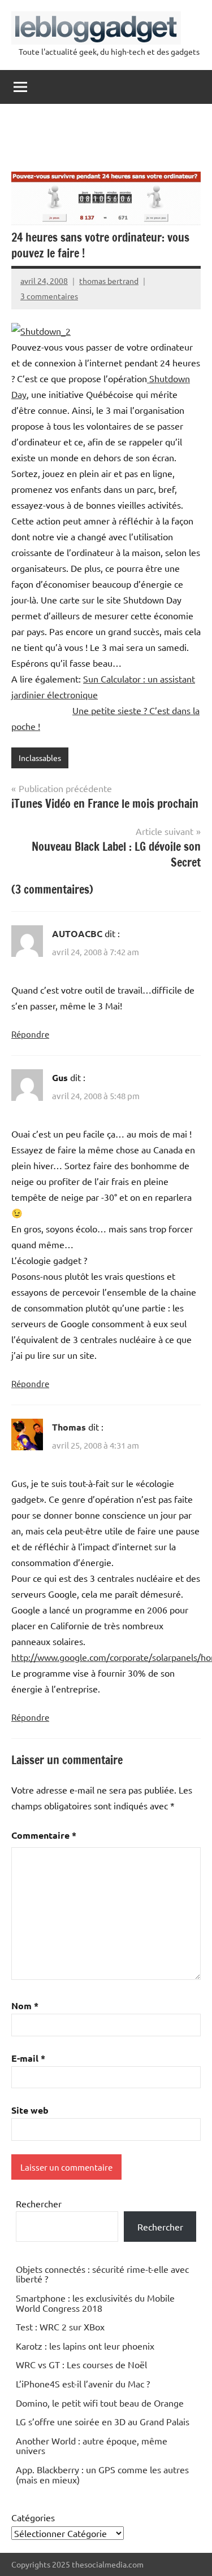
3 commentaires (49, 296)
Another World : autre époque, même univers (92, 2446)
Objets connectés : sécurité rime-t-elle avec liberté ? (102, 2274)
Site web (30, 2110)
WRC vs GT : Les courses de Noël (81, 2364)
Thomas (69, 1427)
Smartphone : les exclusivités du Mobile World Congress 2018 (95, 2303)
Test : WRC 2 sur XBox (60, 2326)
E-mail (28, 2058)
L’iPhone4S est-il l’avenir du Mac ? (83, 2383)
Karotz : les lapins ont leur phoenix (85, 2346)
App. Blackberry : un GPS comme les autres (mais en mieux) (102, 2474)
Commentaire (44, 1835)
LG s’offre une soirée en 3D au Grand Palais (103, 2421)
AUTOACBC (77, 933)
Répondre (30, 1034)
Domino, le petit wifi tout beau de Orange (100, 2403)
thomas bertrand (109, 281)
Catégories (33, 2517)
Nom (25, 2006)
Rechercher (39, 2203)
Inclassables (40, 758)
